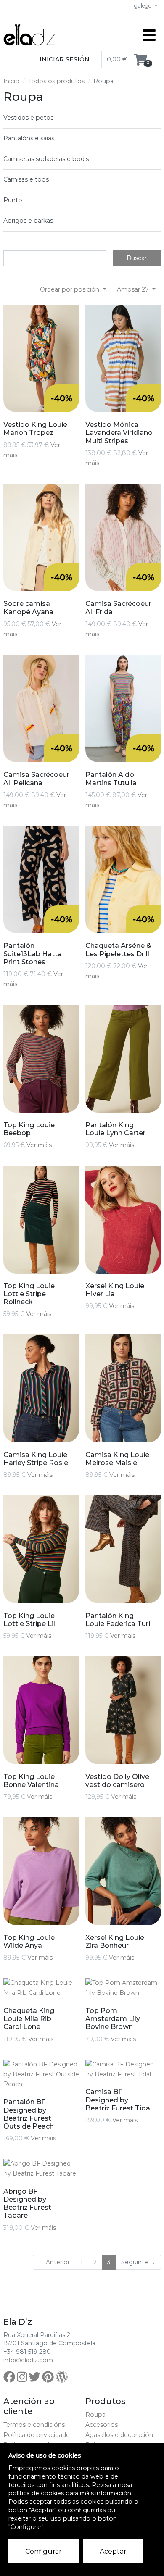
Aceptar (113, 2551)
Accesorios (102, 2425)
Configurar (44, 2551)
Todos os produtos (56, 81)
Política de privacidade (37, 2435)
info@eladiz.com (28, 2360)
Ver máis (39, 1145)
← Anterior (54, 2262)
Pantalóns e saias (29, 138)
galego (144, 6)
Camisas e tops (26, 179)
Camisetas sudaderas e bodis (46, 159)
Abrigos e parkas (28, 221)
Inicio (11, 81)
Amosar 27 (134, 289)
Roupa (95, 2415)
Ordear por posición (70, 289)
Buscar (137, 258)
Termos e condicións (34, 2425)
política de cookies (36, 2493)
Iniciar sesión (65, 59)
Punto (13, 200)
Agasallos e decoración (119, 2435)
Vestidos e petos (28, 118)
